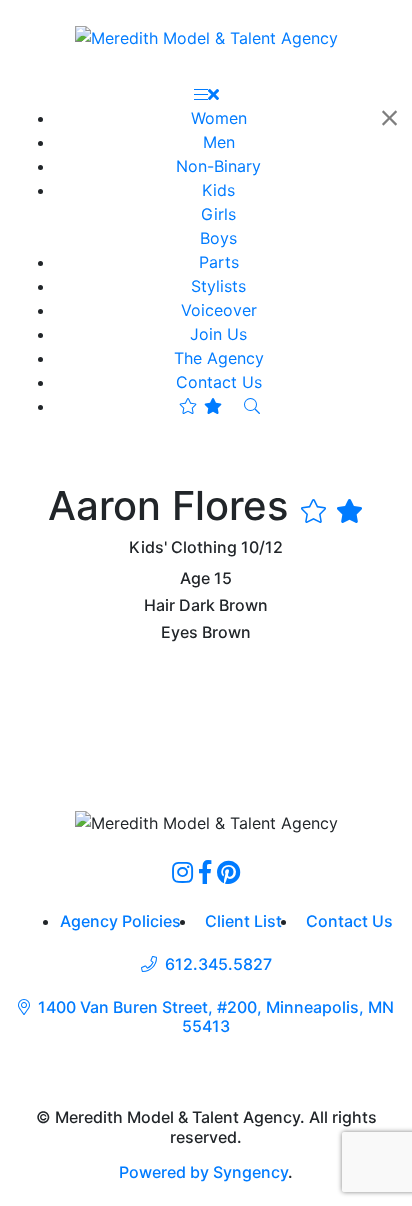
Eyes (179, 632)
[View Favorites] (200, 406)
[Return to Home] (206, 37)
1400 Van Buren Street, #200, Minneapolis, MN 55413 (216, 1017)
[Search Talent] (252, 406)
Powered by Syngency (203, 1172)
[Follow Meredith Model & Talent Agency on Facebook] (205, 872)
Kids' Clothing (183, 547)
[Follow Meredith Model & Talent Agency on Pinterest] (228, 872)
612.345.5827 (218, 964)
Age (195, 578)
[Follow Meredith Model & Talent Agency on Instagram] (182, 872)
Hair (159, 605)
